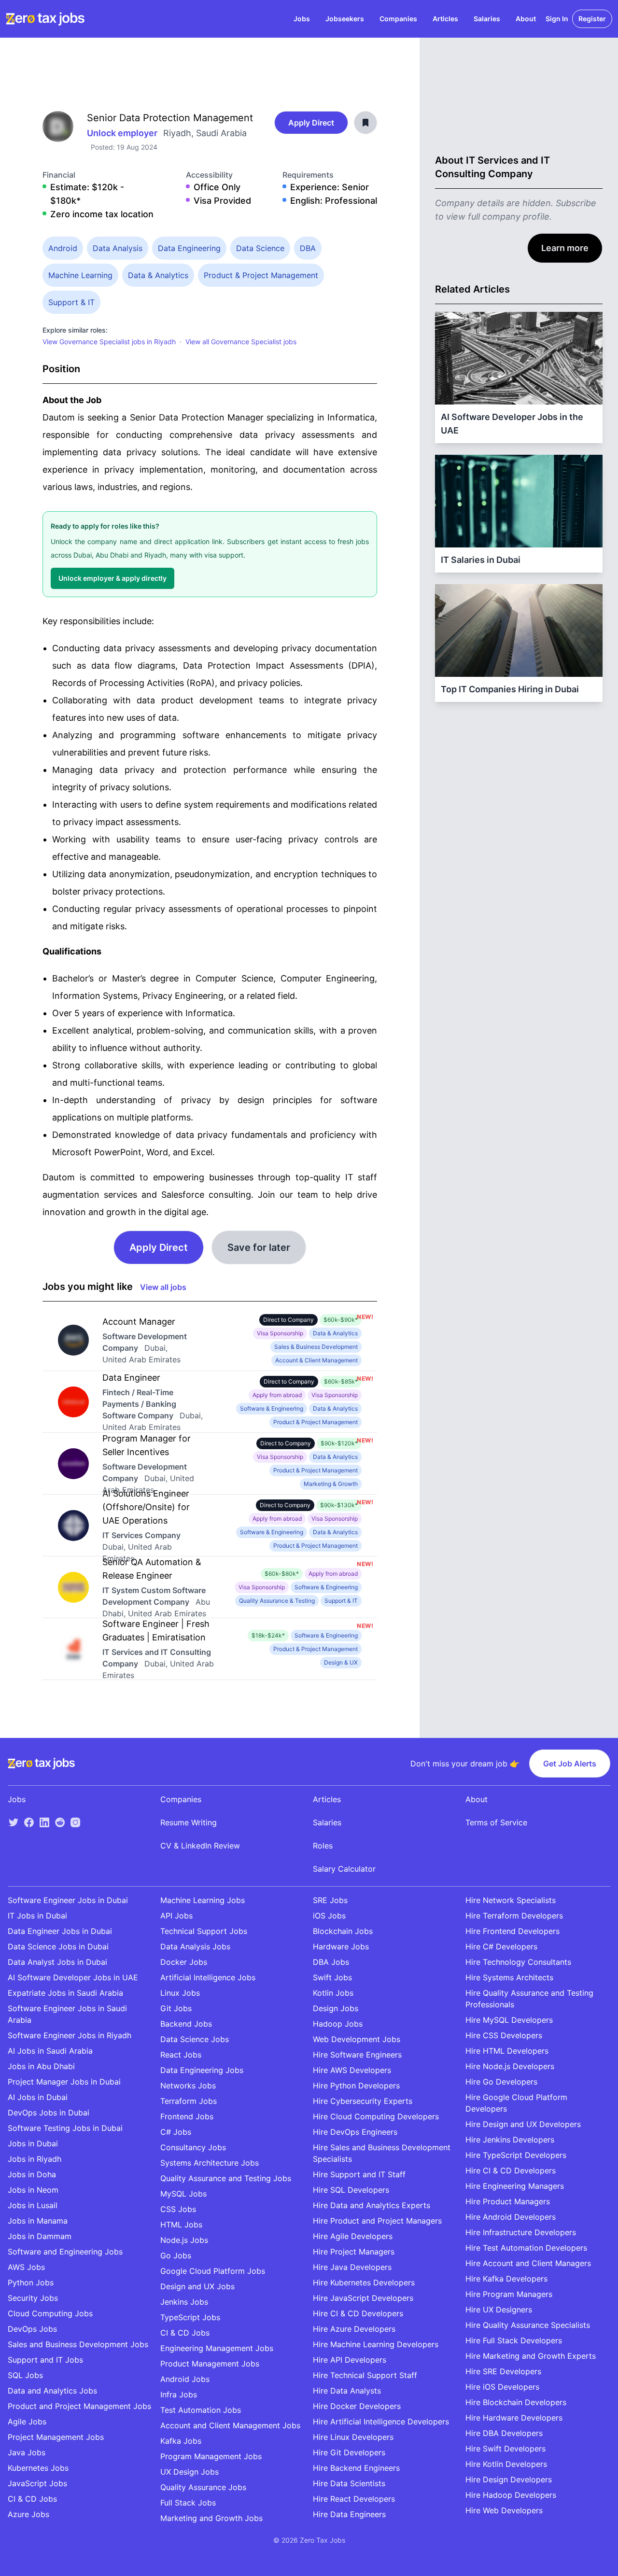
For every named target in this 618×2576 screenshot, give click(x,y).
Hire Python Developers (356, 2086)
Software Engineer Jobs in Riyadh (70, 2035)
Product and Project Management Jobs (79, 2406)
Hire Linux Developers (353, 2437)
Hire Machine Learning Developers (376, 2344)
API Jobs (176, 1916)
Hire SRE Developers (503, 2371)
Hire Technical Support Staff (365, 2375)
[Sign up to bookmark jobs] (365, 123)
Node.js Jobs (184, 2240)
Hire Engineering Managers (515, 2186)
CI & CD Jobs (32, 2499)
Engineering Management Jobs (217, 2348)
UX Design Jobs (190, 2472)
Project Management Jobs (56, 2437)
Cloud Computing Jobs (50, 2313)
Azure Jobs (28, 2514)
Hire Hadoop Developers (511, 2495)
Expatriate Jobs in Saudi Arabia (65, 1993)
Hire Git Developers (349, 2452)
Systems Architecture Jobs (210, 2163)
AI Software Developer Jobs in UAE (73, 1977)
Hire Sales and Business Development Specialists (382, 2153)
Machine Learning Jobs (203, 1900)
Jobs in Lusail (33, 2205)
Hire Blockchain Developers (516, 2402)
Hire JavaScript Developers (363, 2298)
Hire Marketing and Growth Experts (531, 2356)
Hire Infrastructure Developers (521, 2232)
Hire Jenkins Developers (510, 2140)
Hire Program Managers (509, 2294)
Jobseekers (345, 19)
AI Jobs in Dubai (38, 2097)
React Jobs (181, 2055)
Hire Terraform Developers (514, 1916)
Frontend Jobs (187, 2116)
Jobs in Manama (38, 2221)
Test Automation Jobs (201, 2410)
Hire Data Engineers (349, 2514)
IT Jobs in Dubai (37, 1916)
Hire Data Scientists (349, 2483)
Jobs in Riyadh (35, 2159)
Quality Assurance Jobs (203, 2487)
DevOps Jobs (32, 2329)
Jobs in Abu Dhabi (41, 2066)
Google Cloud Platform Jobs (213, 2271)
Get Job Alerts (570, 1764)
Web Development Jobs (357, 2039)
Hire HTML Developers (507, 2051)
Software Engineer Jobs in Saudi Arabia (67, 2014)
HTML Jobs (181, 2225)
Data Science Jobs (195, 2039)
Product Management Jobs (210, 2364)
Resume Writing (189, 1822)
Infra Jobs (179, 2394)
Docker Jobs (184, 1962)
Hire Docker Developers (357, 2406)
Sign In (557, 19)
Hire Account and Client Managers (528, 2263)
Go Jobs (176, 2255)
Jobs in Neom (33, 2190)
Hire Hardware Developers (514, 2418)
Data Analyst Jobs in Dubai (57, 1962)
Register (592, 19)
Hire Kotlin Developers (506, 2464)
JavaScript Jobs (37, 2483)
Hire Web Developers (504, 2510)
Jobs (302, 19)
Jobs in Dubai (33, 2143)
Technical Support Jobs (204, 1931)
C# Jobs (176, 2132)
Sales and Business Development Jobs (78, 2344)
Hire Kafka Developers (506, 2279)
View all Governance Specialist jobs (241, 342)
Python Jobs (31, 2282)
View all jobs (163, 1287)
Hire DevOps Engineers (355, 2132)
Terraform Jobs (189, 2101)
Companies (398, 19)
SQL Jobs (25, 2375)
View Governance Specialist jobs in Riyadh (109, 342)
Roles (323, 1846)
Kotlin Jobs (333, 1993)
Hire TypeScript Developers (516, 2155)
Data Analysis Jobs (195, 1946)
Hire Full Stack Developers (514, 2340)
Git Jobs (176, 2008)
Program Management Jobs (211, 2456)
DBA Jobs (331, 1962)
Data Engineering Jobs (202, 2070)
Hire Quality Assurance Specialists (528, 2325)
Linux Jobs (180, 1993)
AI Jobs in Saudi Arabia (50, 2051)
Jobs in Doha (32, 2174)
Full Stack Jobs (188, 2503)
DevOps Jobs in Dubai (49, 2113)
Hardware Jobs (341, 1946)
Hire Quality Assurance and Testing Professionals (529, 1999)
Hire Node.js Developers (510, 2066)
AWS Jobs (26, 2267)
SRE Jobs (330, 1900)
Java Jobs (27, 2452)
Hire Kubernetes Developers (364, 2282)
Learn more (565, 248)
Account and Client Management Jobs (230, 2425)
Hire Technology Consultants (518, 1962)
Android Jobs (185, 2379)
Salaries (487, 19)
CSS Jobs (178, 2209)
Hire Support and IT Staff (359, 2174)
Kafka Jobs (181, 2441)
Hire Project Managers (354, 2252)
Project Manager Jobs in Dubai (64, 2082)
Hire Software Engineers (357, 2055)
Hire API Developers (350, 2360)
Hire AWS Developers (352, 2070)
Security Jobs (33, 2298)
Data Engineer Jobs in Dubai (60, 1931)
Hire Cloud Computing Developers (376, 2116)
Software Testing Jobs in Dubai (65, 2128)
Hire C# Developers (501, 1946)
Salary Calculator (344, 1869)
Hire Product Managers (508, 2201)
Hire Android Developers (511, 2217)
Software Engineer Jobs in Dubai (68, 1900)
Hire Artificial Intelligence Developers (381, 2422)
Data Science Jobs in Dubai (58, 1946)
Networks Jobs (188, 2086)
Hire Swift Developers (506, 2449)
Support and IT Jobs (45, 2360)
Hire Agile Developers (353, 2236)
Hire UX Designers (499, 2310)
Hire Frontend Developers (513, 1931)
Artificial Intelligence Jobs (208, 1977)
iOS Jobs (329, 1916)
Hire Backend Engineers (356, 2468)
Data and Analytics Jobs (52, 2391)
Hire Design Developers (509, 2479)
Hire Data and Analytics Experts (372, 2205)
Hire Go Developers (501, 2082)
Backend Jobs (186, 2024)
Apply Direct (311, 123)
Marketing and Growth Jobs (211, 2518)
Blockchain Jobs (343, 1931)
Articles (445, 19)
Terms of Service (496, 1822)
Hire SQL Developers (351, 2190)
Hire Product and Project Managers (377, 2221)
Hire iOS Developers (502, 2387)
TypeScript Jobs (190, 2317)
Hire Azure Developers (354, 2329)
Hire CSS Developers (504, 2035)
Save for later (259, 1247)
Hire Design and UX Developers (523, 2124)
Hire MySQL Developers (509, 2020)
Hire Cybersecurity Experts (363, 2101)
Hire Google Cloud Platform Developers (516, 2103)
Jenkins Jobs (184, 2302)
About (526, 19)
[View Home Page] (45, 19)
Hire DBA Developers (504, 2433)
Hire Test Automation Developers (526, 2248)
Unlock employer (123, 133)
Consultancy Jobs (193, 2147)
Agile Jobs (27, 2422)
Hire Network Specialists (511, 1900)
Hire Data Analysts (347, 2391)
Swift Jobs (332, 1977)
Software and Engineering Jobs (65, 2252)
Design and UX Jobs (197, 2286)
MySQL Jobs (183, 2194)
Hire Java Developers (352, 2267)
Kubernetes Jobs (38, 2468)
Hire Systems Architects (509, 1977)
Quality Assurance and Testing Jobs (226, 2178)
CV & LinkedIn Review (200, 1846)
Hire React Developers (354, 2499)
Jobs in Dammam (40, 2236)
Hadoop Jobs (338, 2024)
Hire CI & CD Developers (358, 2313)
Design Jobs (336, 2008)
